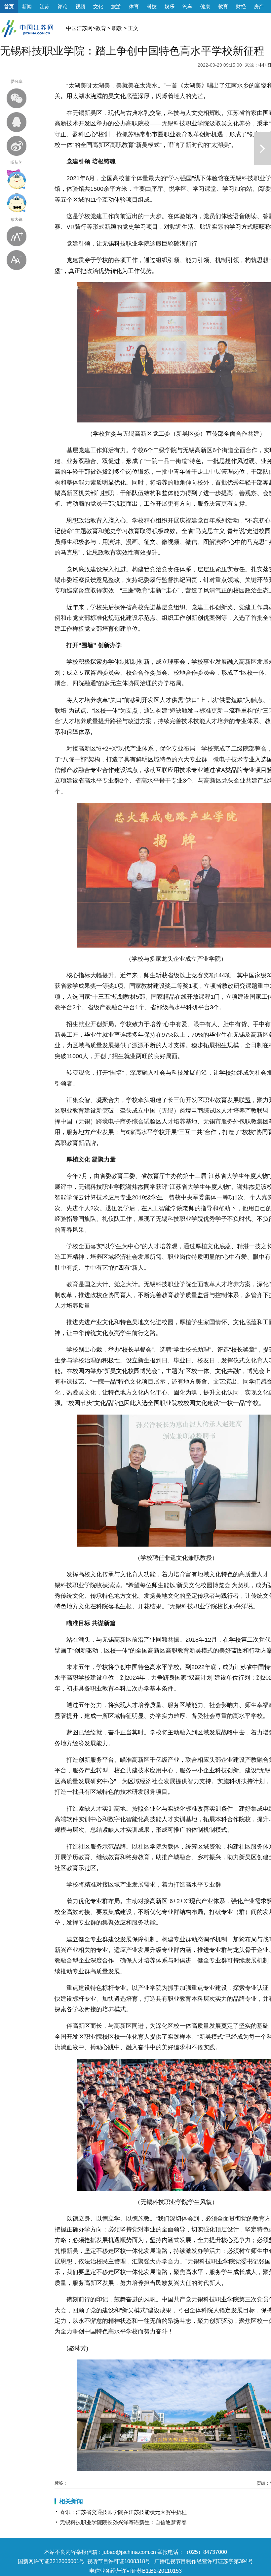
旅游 (116, 6)
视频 (80, 6)
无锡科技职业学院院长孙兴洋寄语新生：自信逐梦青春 (123, 2522)
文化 (98, 6)
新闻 (27, 6)
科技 (152, 6)
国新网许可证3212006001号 (51, 2561)
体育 (134, 6)
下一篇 (263, 149)
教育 (223, 6)
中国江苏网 (79, 28)
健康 (205, 6)
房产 (259, 6)
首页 (9, 6)
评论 (62, 6)
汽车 (187, 6)
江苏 (45, 6)
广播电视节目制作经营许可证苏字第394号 (204, 2561)
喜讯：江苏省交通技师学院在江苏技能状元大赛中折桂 (123, 2512)
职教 (117, 28)
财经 (241, 6)
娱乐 (170, 6)
